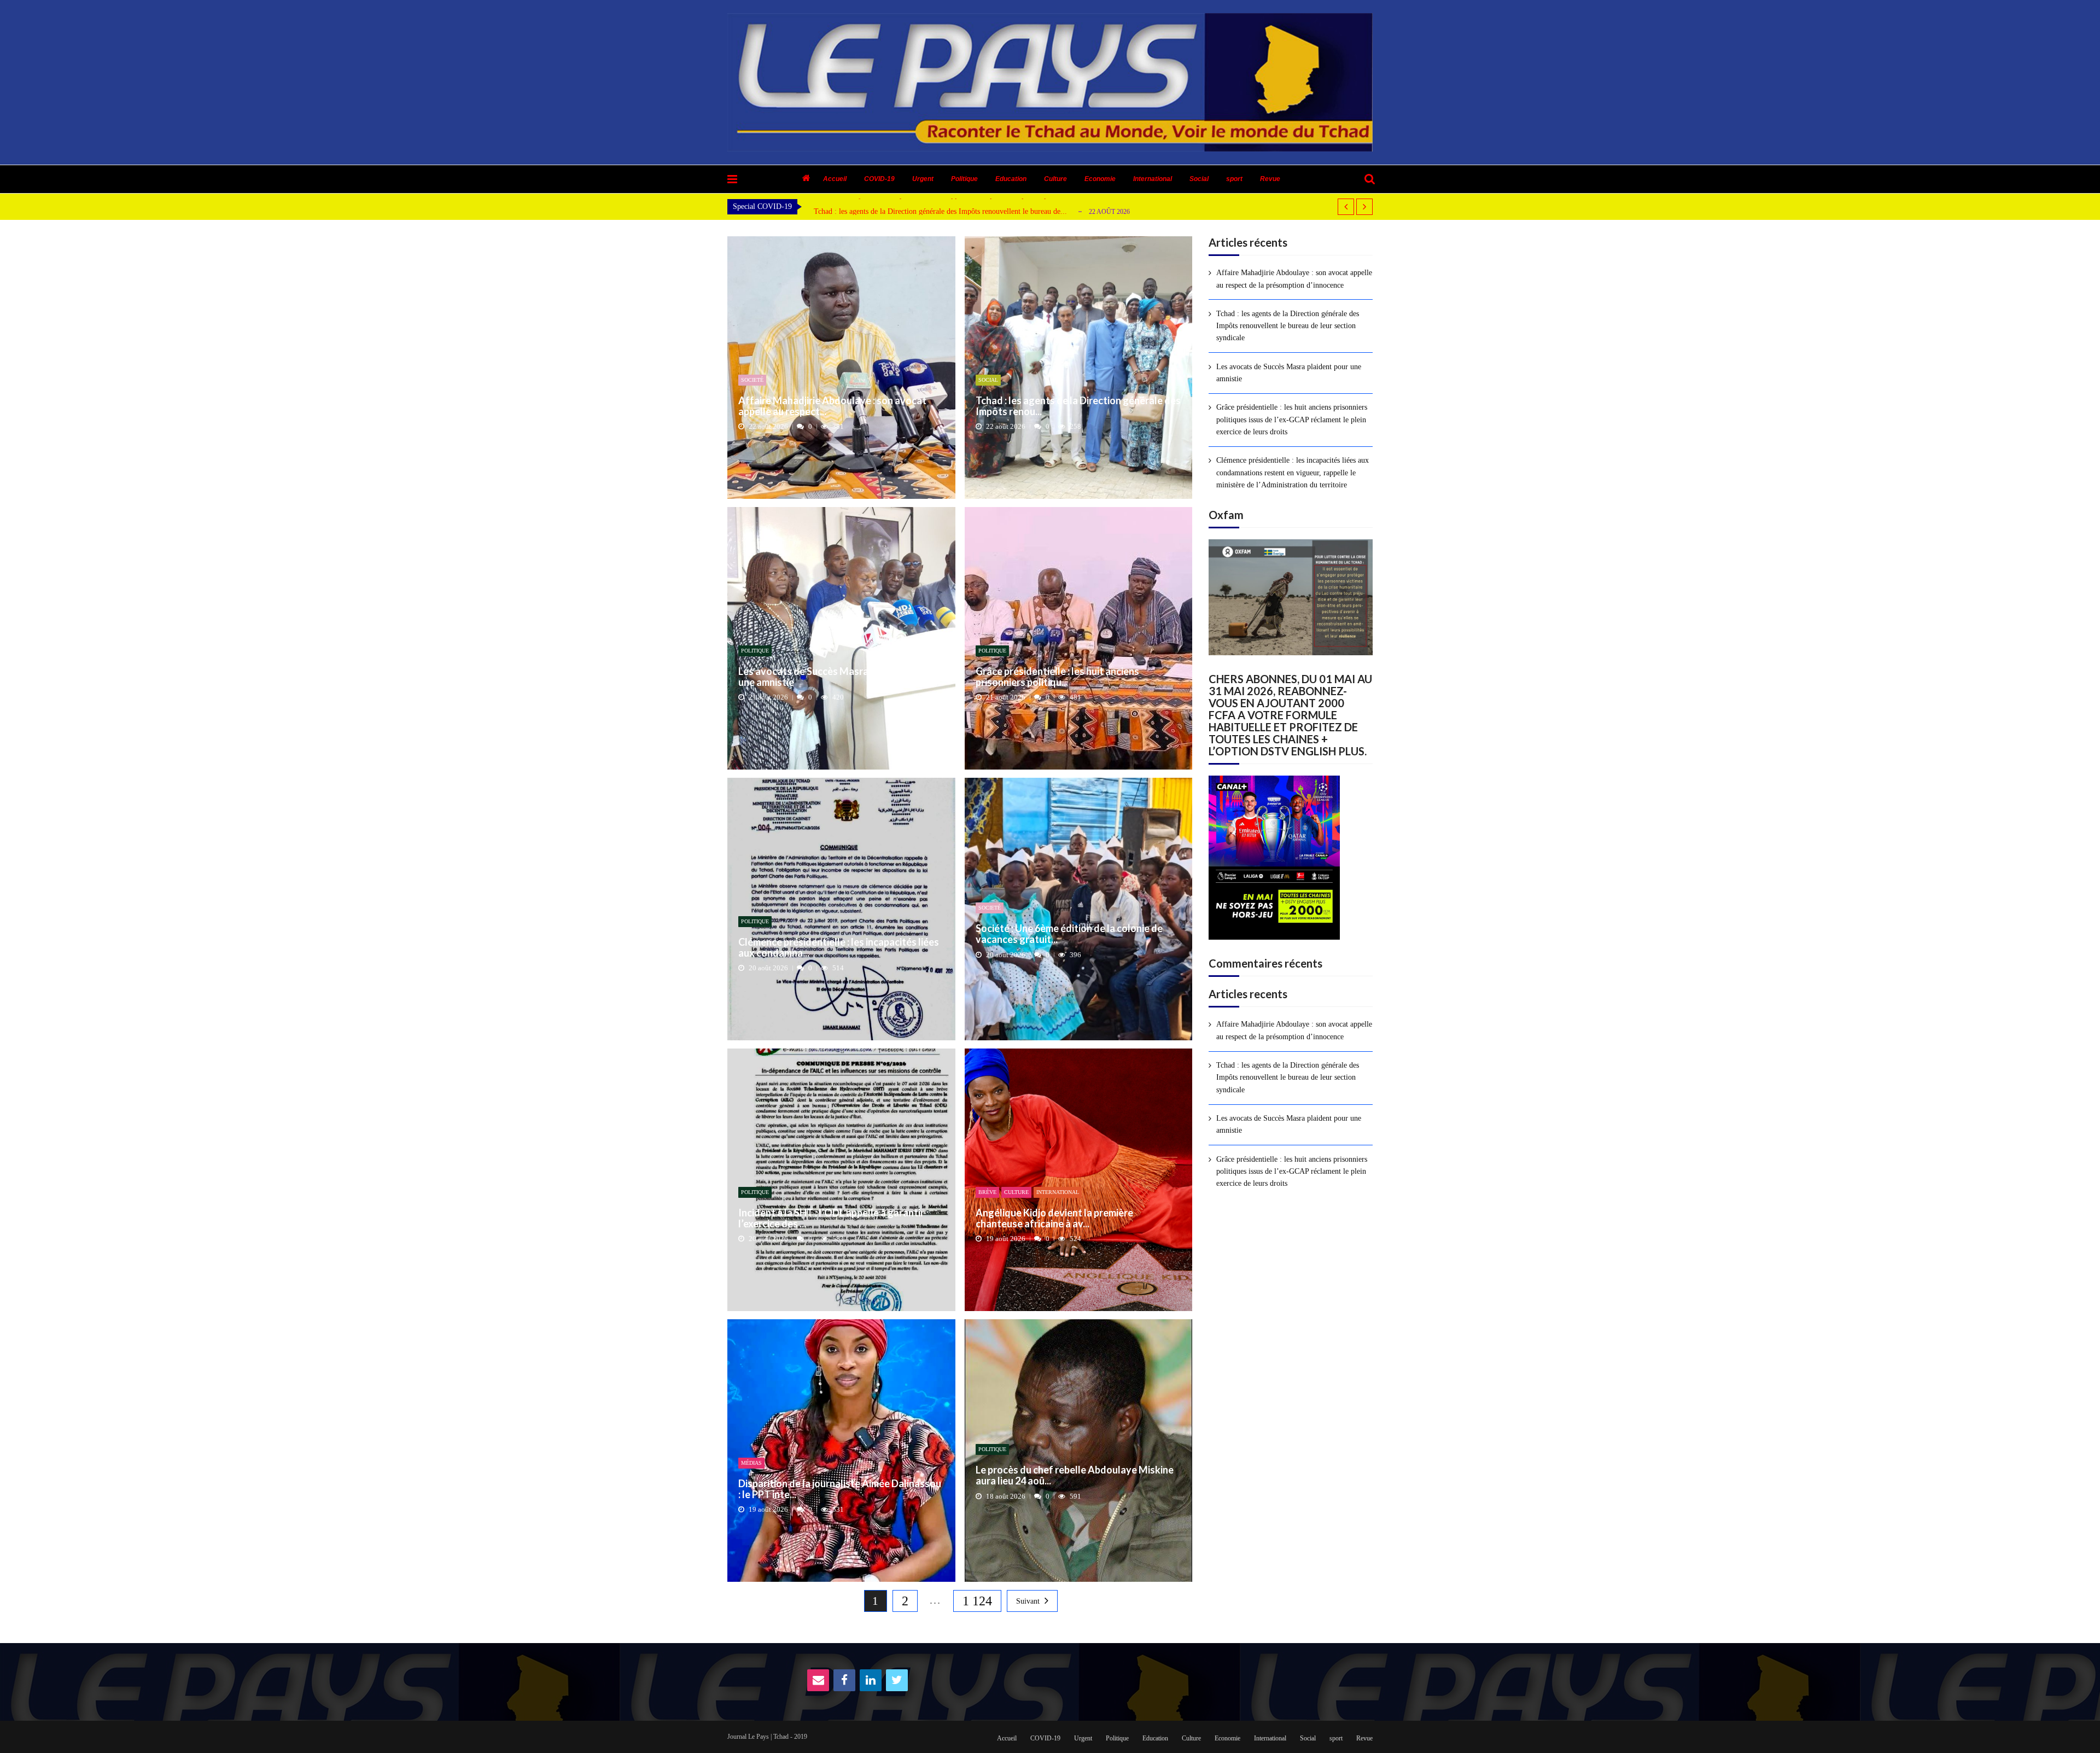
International (1153, 179)
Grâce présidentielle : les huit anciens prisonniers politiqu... (1057, 677)
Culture (1055, 179)
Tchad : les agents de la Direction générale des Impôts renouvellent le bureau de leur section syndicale (1288, 326)
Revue (1270, 179)
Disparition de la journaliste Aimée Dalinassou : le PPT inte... (840, 1489)
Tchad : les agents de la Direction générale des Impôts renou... (1078, 406)
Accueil (835, 179)
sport (1234, 179)
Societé (752, 380)
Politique (964, 179)
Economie (1100, 179)
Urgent (923, 179)
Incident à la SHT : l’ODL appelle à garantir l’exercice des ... (831, 1219)
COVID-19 (879, 179)
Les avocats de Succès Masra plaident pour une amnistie (900, 211)
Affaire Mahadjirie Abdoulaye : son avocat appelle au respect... (832, 406)
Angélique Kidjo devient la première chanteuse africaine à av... (1054, 1219)
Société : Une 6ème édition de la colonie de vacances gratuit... (1069, 934)
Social (1199, 179)
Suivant (1028, 1601)
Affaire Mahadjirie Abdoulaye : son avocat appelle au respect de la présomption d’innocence (1294, 279)
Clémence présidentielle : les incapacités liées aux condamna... (839, 948)
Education (1011, 179)
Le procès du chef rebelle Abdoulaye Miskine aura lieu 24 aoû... (1075, 1476)
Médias (751, 1463)
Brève (987, 1192)
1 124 (977, 1601)
